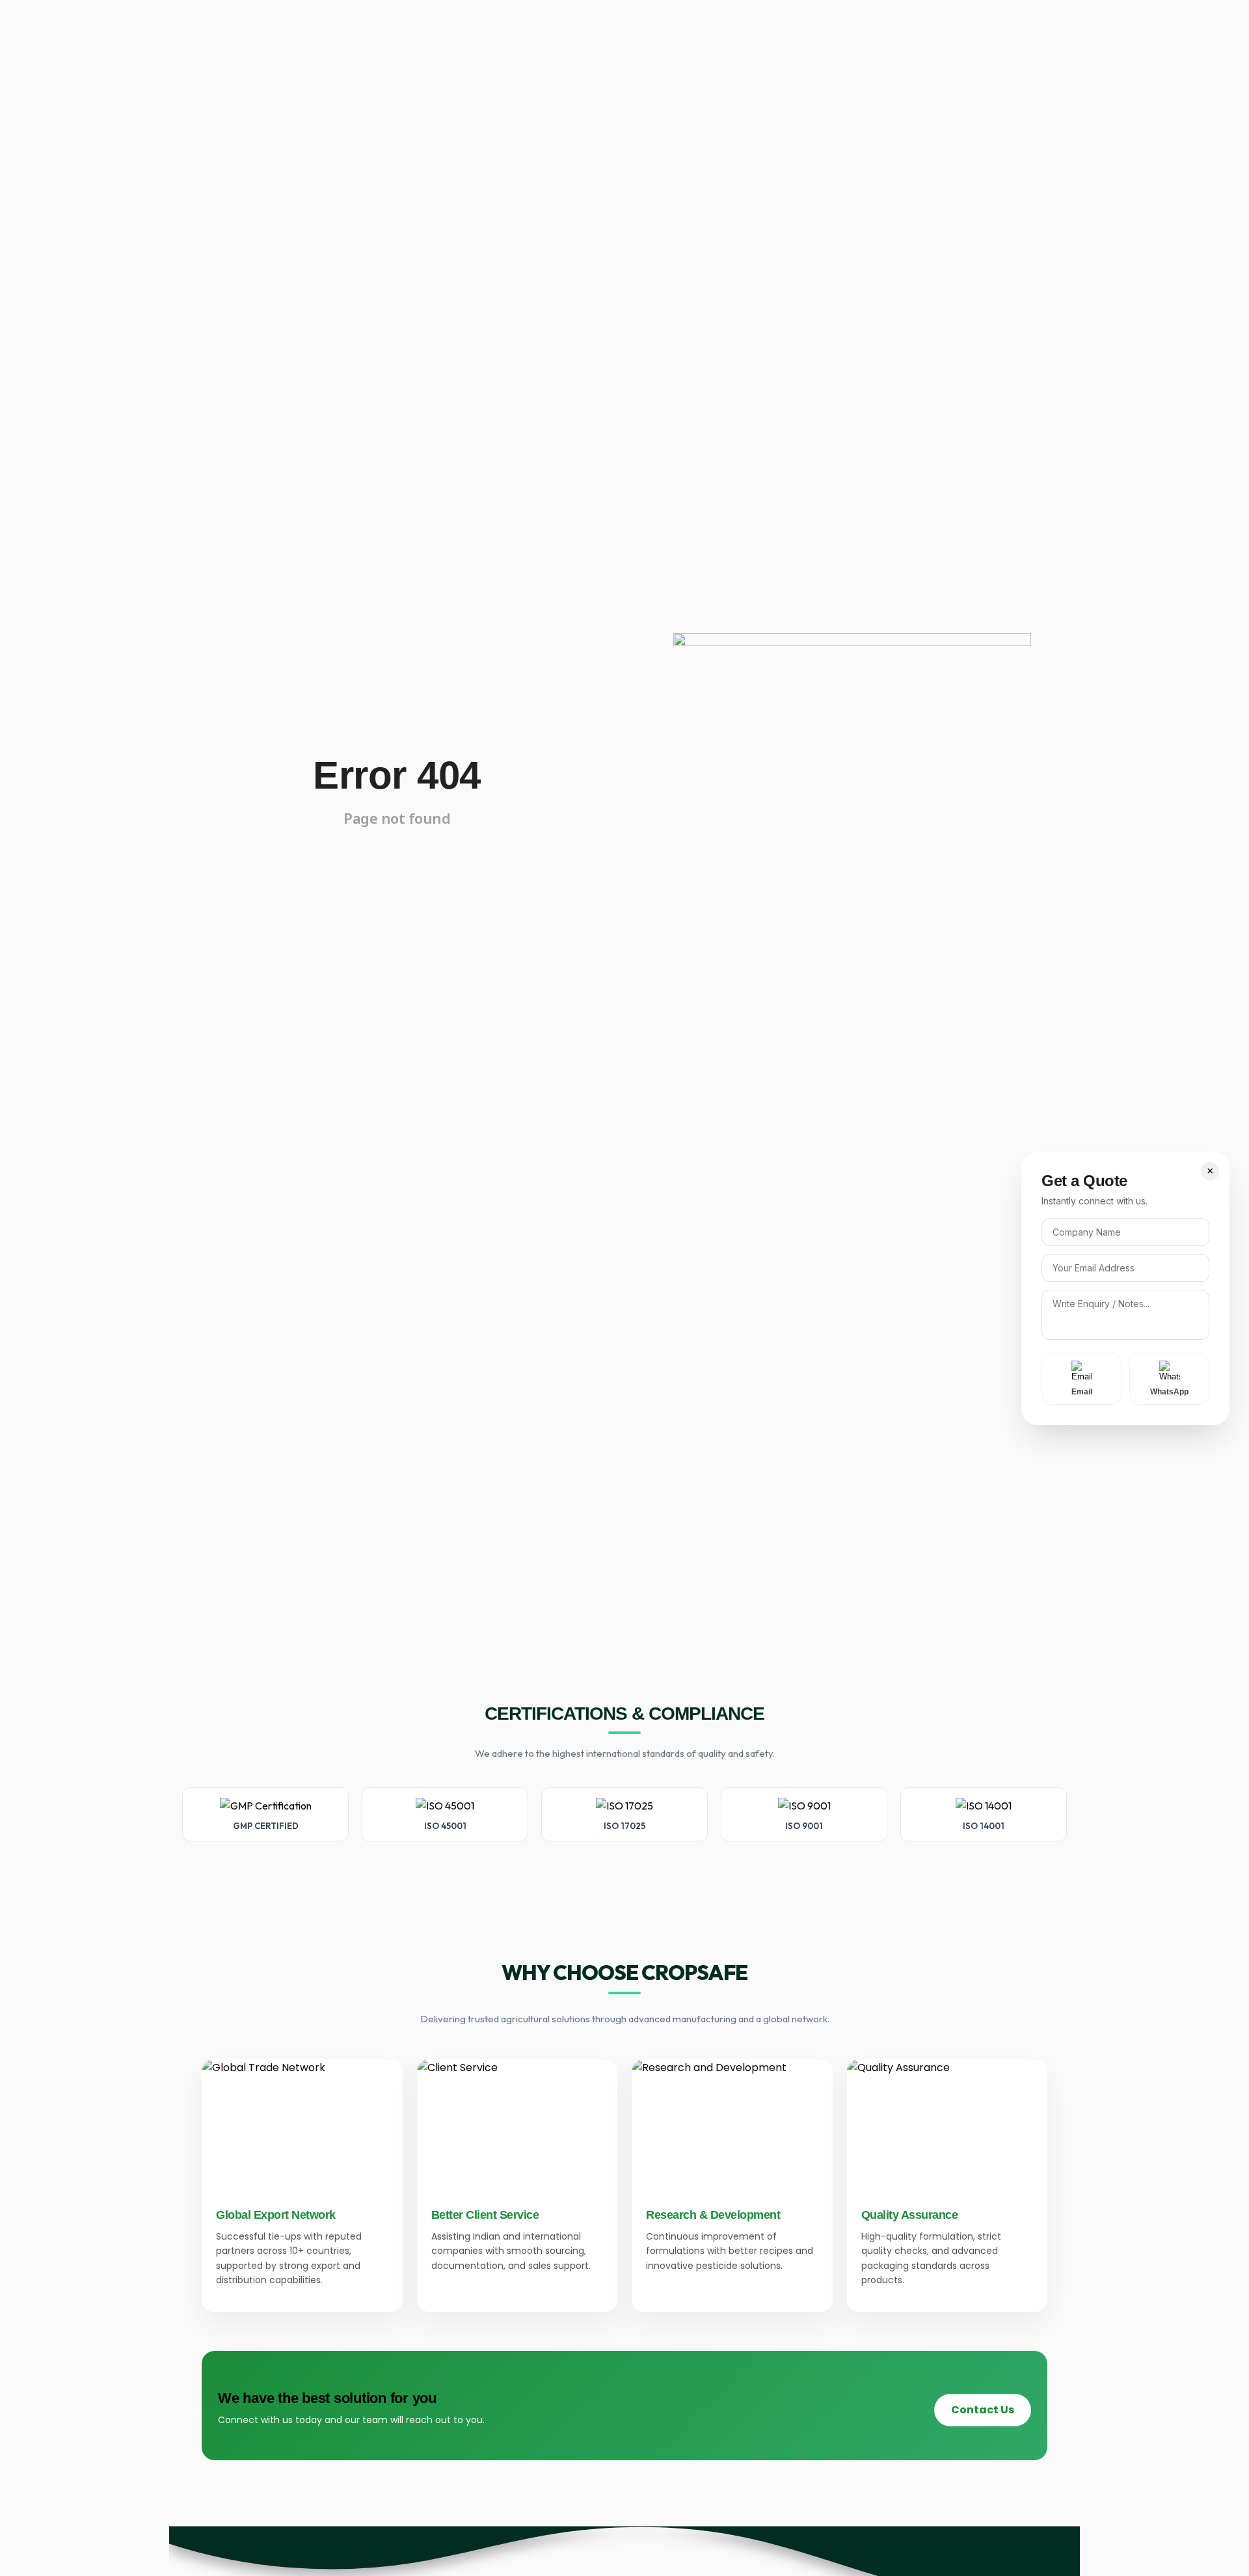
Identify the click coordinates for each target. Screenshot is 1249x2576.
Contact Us (983, 2410)
